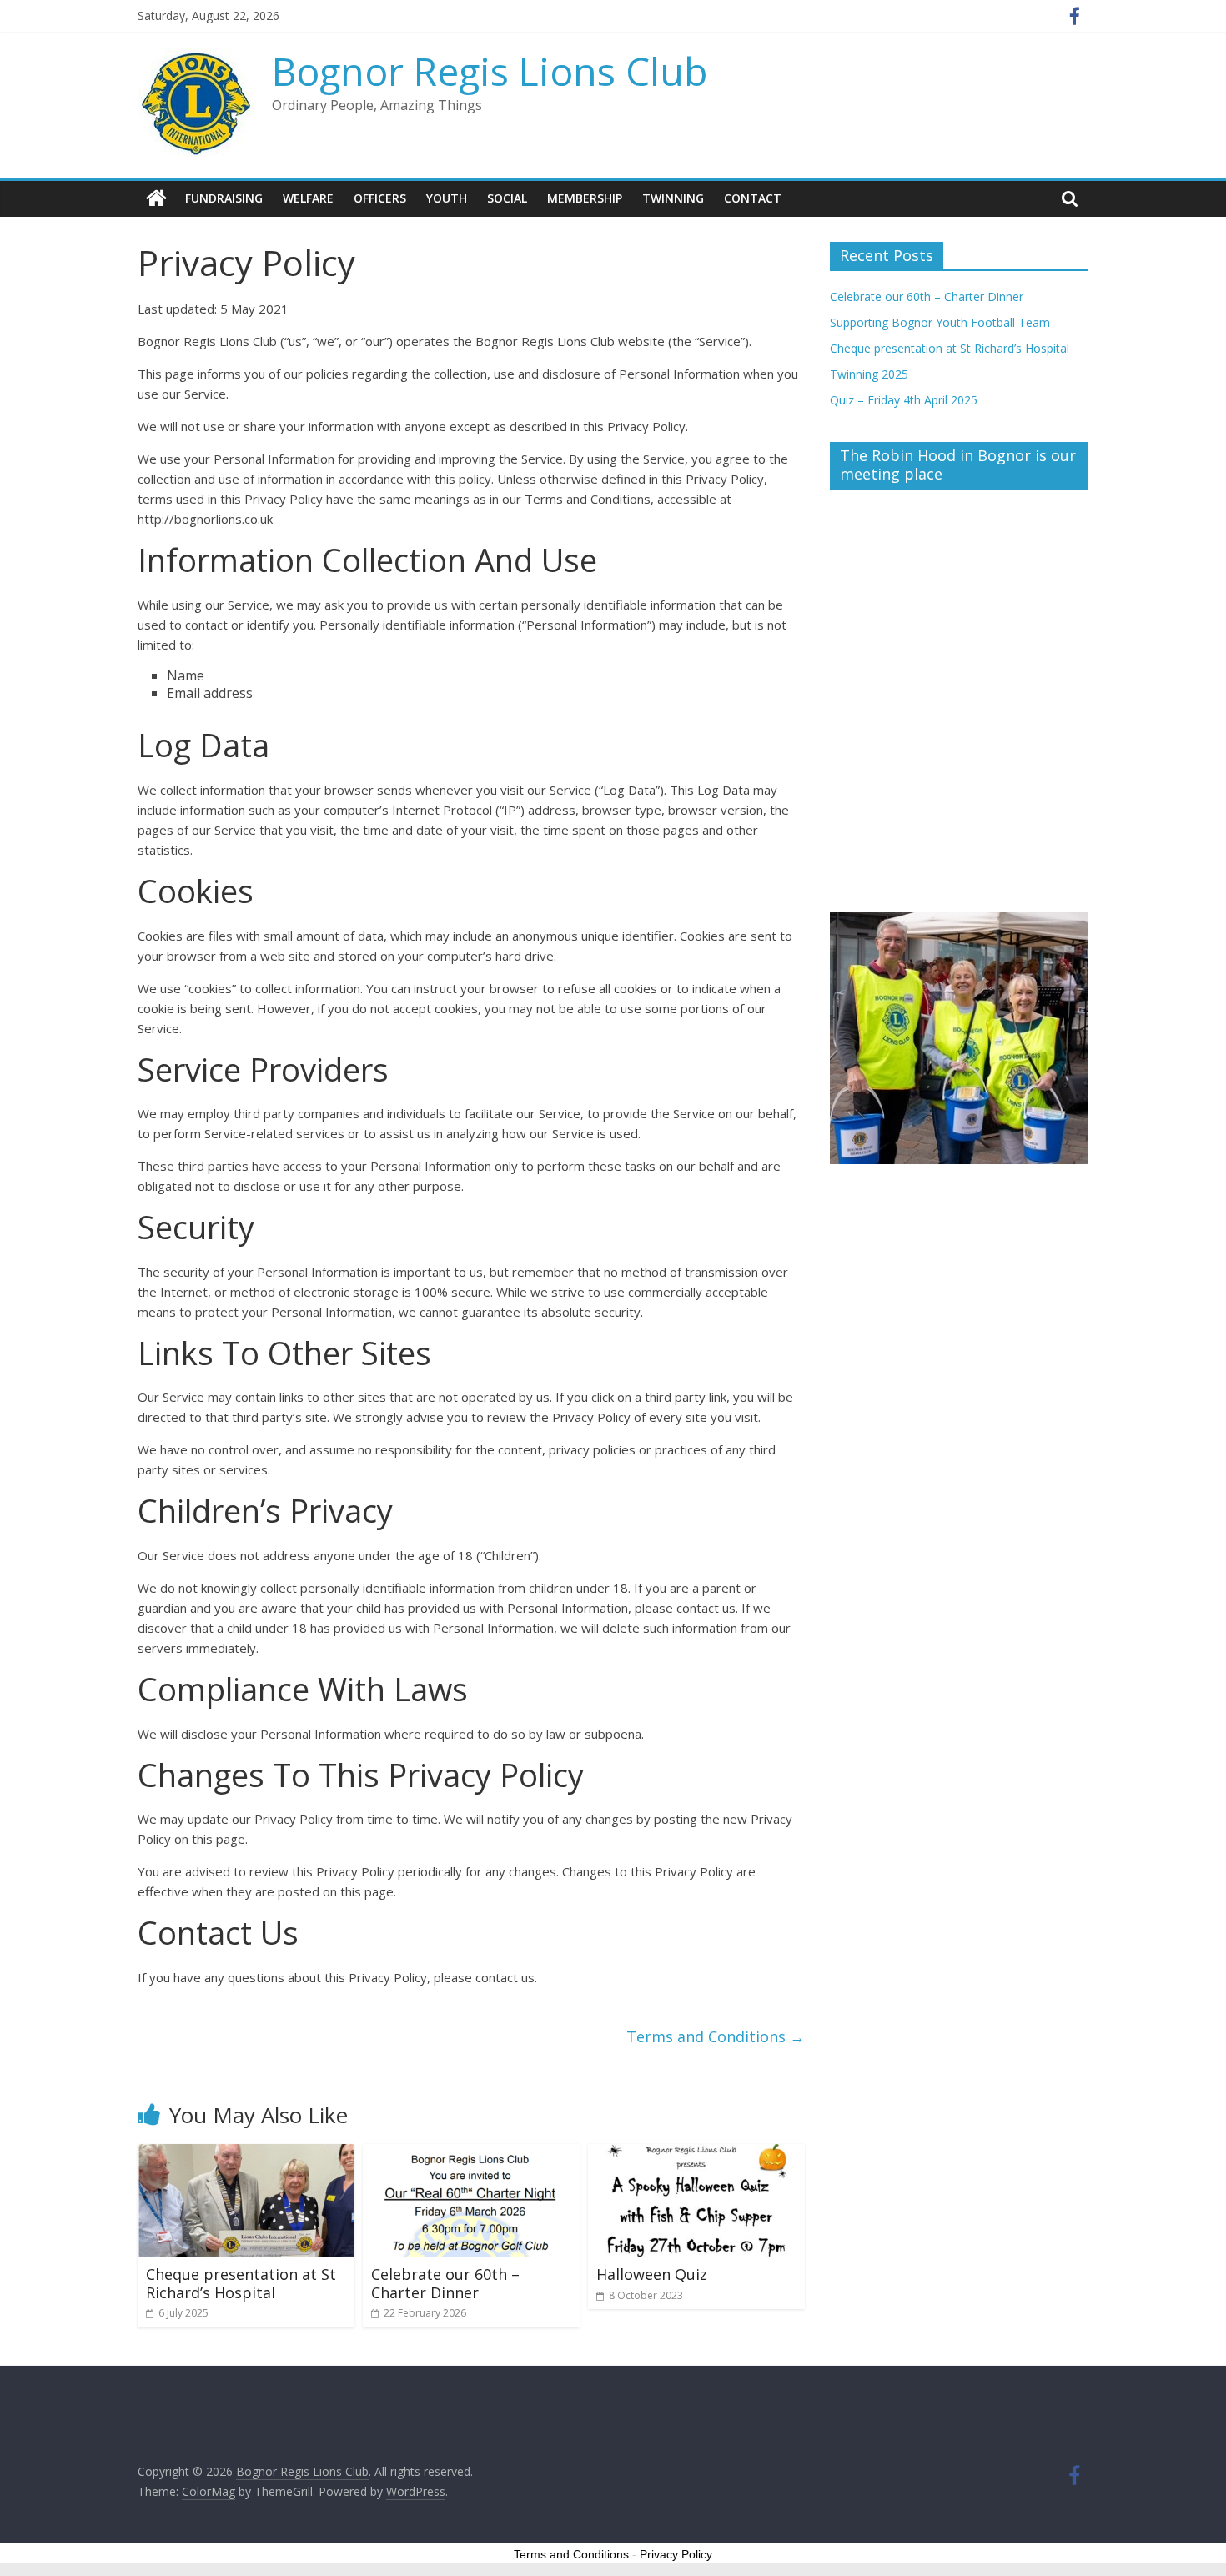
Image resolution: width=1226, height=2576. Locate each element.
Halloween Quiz (652, 2274)
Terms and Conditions (716, 2036)
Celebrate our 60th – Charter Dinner (445, 2283)
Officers (380, 198)
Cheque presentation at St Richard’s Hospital (241, 2283)
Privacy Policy (676, 2554)
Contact (753, 198)
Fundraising (224, 198)
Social (507, 198)
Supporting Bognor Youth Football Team (940, 322)
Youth (447, 198)
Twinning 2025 (869, 374)
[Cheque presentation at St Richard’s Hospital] (246, 2154)
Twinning (673, 198)
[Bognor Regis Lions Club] (156, 198)
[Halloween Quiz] (696, 2154)
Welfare (308, 198)
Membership (585, 198)
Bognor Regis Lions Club (490, 71)
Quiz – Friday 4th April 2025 (904, 400)
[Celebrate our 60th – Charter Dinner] (471, 2154)
